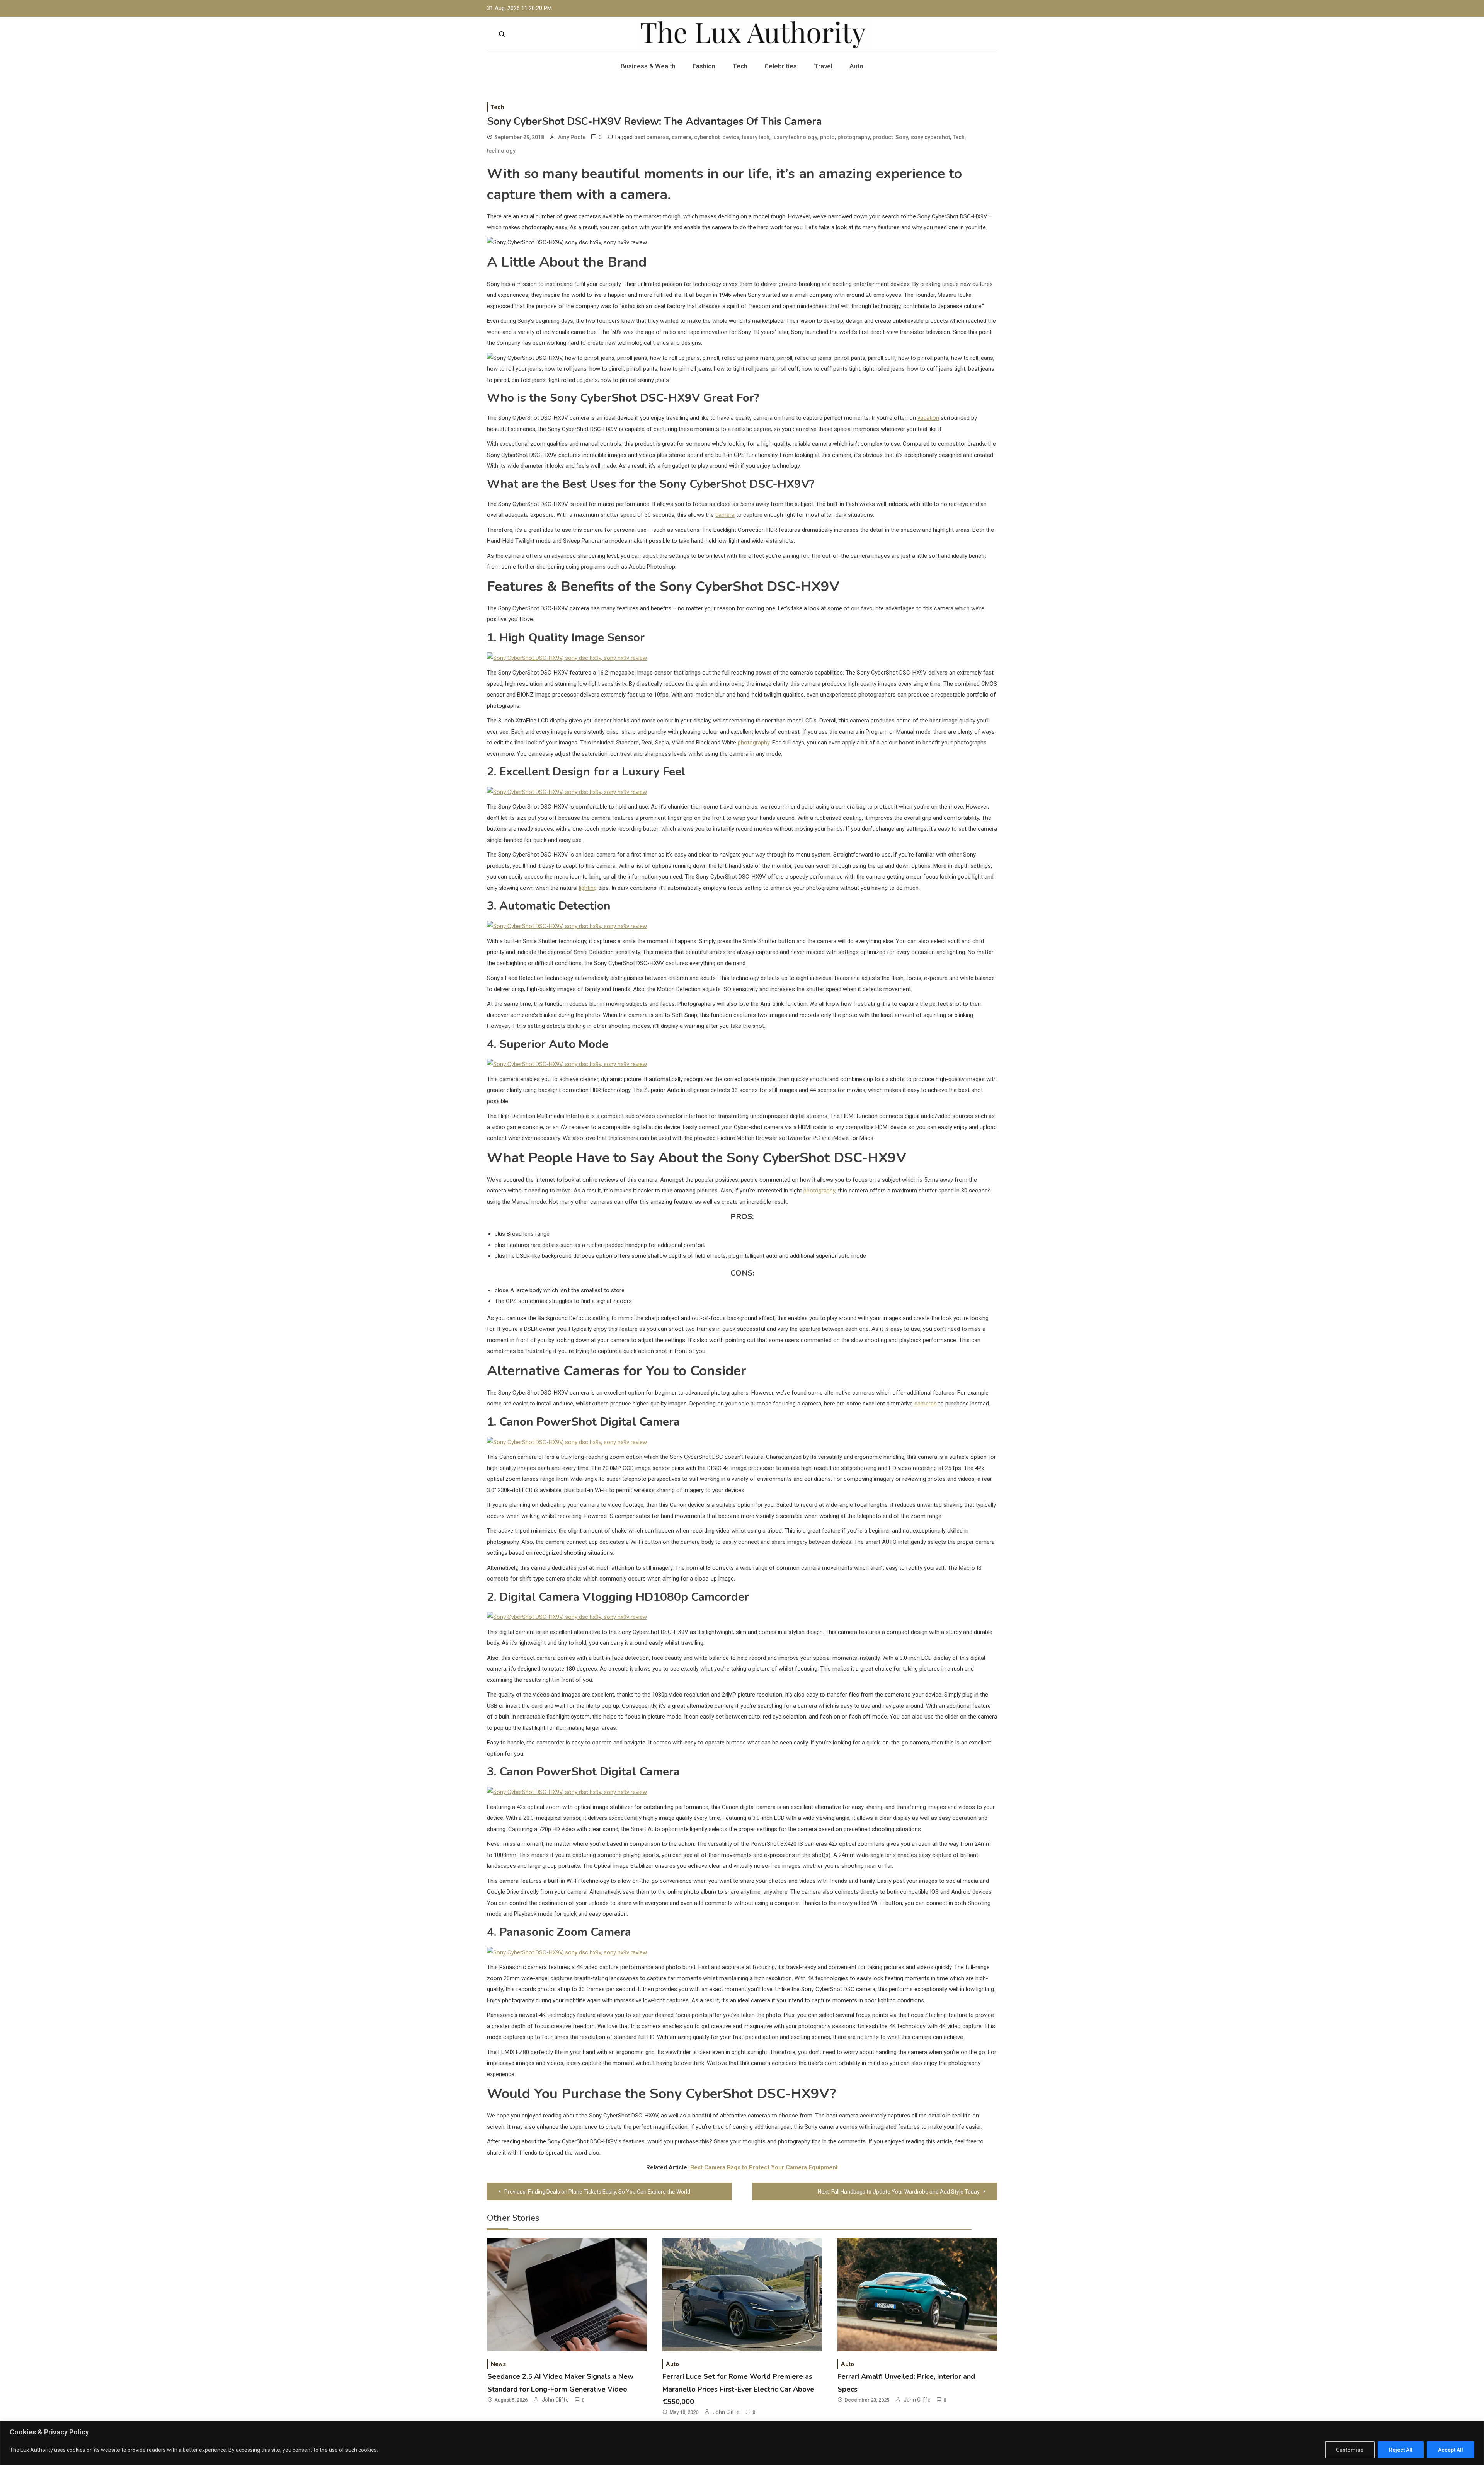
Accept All (1451, 2450)
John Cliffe (555, 2400)
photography (854, 137)
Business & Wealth (648, 66)
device (731, 137)
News (498, 2364)
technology (501, 151)
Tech (740, 66)
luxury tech (756, 137)
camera (682, 137)
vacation (928, 418)
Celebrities (781, 66)
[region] (742, 2443)
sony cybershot (930, 137)
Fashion (704, 66)
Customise (1350, 2450)
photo (827, 137)
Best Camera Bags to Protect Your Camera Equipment (764, 2167)
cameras (926, 1404)
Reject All (1401, 2450)
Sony (902, 137)
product (883, 137)
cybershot (707, 137)
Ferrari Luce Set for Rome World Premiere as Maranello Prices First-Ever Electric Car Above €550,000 (738, 2389)
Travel (823, 66)
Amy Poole (572, 137)
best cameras (652, 137)
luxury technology (795, 137)
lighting (588, 888)
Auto (856, 66)
